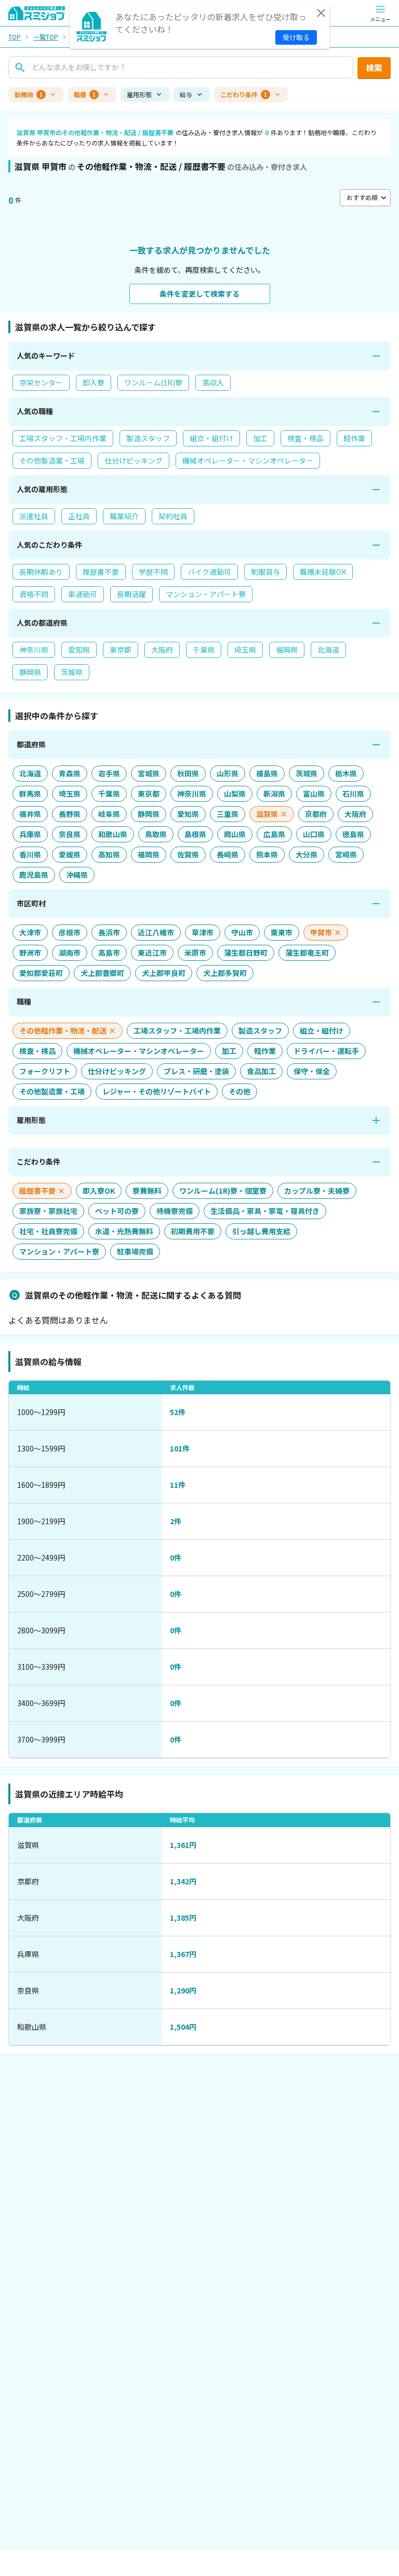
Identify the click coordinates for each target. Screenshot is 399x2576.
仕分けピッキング (134, 460)
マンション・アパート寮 (206, 594)
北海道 (328, 650)
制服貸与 (265, 572)
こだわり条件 (244, 94)
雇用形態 (139, 94)
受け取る (296, 37)
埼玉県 (245, 650)
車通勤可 (83, 594)
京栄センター (41, 382)
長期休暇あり (41, 572)
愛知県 (79, 650)
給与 (186, 94)
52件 (178, 1412)
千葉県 (204, 650)
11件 (178, 1485)
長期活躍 (131, 594)
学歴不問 (153, 572)
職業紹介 (124, 516)
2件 (176, 1521)
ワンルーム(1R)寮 (153, 382)
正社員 (79, 516)
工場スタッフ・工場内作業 (63, 438)
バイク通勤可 (209, 572)
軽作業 (354, 438)
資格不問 (34, 594)
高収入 (213, 382)
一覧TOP (46, 37)
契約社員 (173, 516)
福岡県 (287, 650)
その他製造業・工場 (52, 460)
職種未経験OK (323, 572)
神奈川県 (34, 650)
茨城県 (72, 672)
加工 (260, 438)
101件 (180, 1448)
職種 (85, 94)
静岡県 (30, 672)
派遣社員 (34, 516)
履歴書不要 (101, 572)
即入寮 (94, 382)
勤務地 (29, 94)
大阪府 (162, 650)
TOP (15, 37)
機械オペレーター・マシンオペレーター (248, 460)
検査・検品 (305, 438)
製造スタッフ (148, 438)
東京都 (121, 650)
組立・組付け (211, 438)
